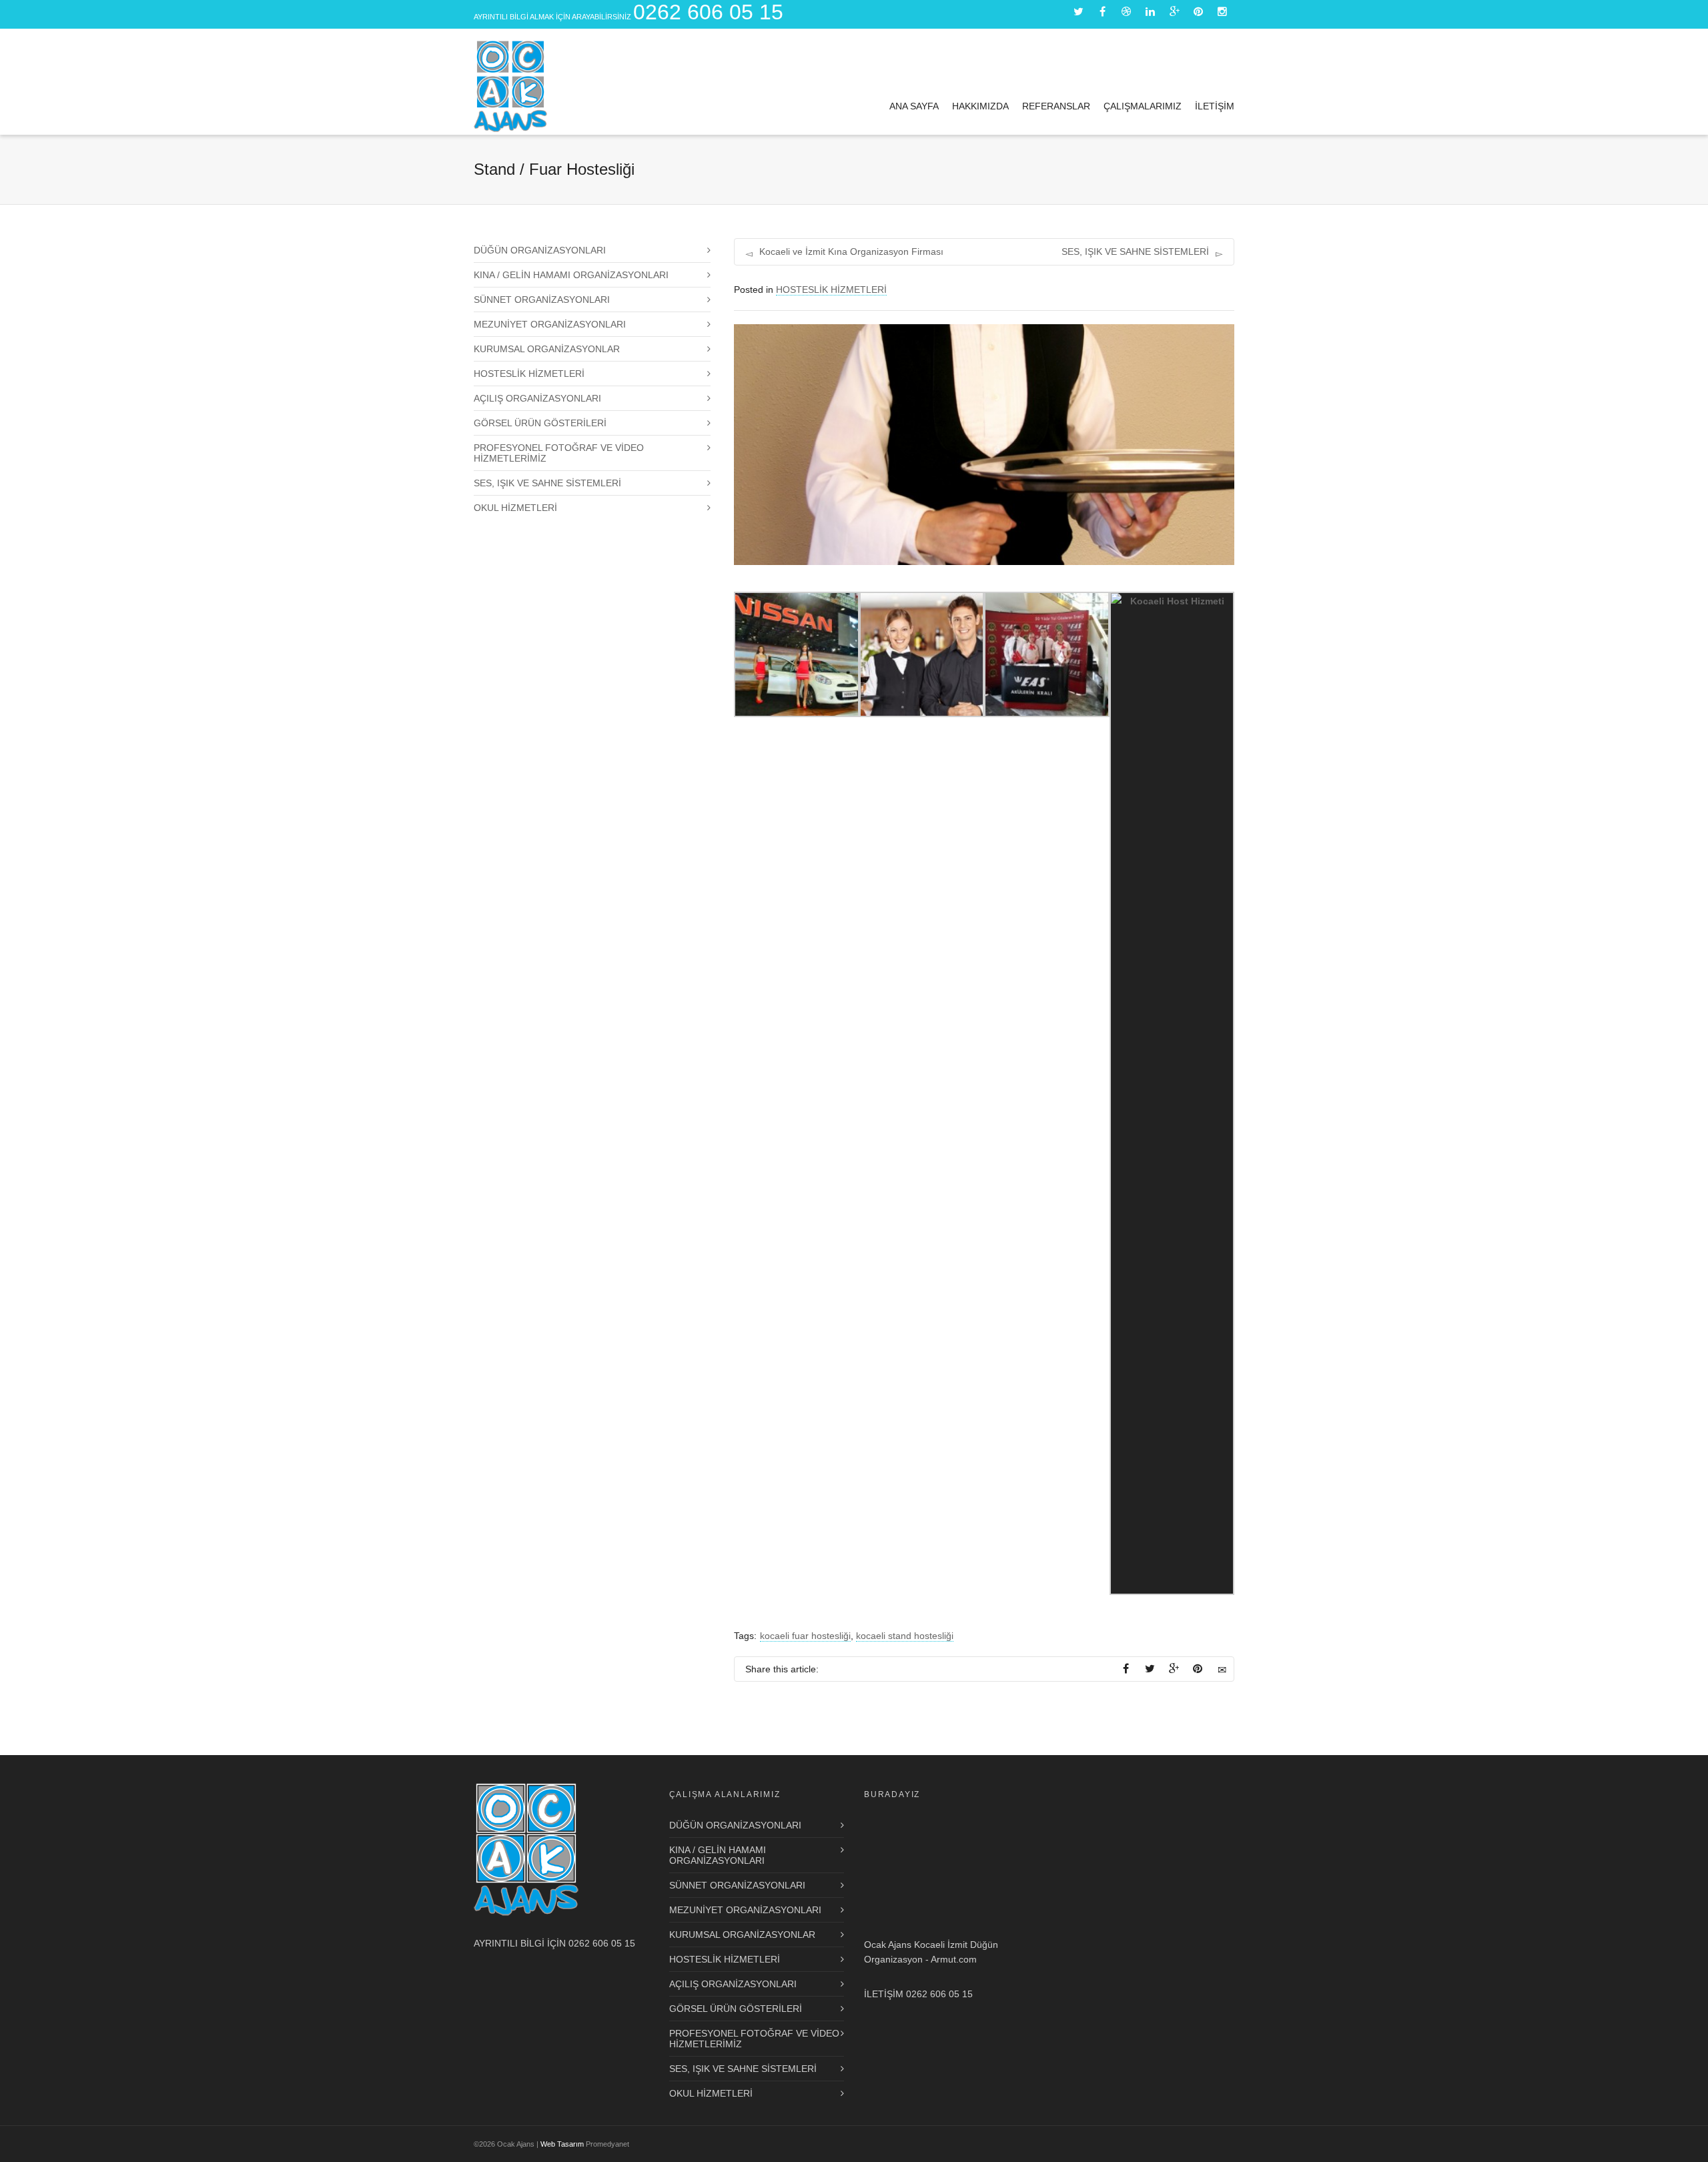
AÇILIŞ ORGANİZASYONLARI (537, 398)
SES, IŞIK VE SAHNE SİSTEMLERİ (547, 483)
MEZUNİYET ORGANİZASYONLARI (550, 324)
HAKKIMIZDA (980, 106)
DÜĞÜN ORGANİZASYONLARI (540, 250)
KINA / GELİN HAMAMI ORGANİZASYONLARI (571, 275)
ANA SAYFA (914, 106)
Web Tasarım (562, 2144)
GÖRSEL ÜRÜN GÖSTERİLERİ (540, 423)
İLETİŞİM (1215, 106)
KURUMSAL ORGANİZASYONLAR (547, 349)
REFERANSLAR (1056, 106)
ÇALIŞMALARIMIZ (1143, 106)
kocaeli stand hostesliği (905, 1636)
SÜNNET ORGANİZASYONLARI (542, 300)
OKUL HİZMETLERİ (515, 508)
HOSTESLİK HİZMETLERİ (831, 290)
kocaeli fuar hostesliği (805, 1636)
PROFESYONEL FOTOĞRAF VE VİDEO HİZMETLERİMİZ (559, 453)
